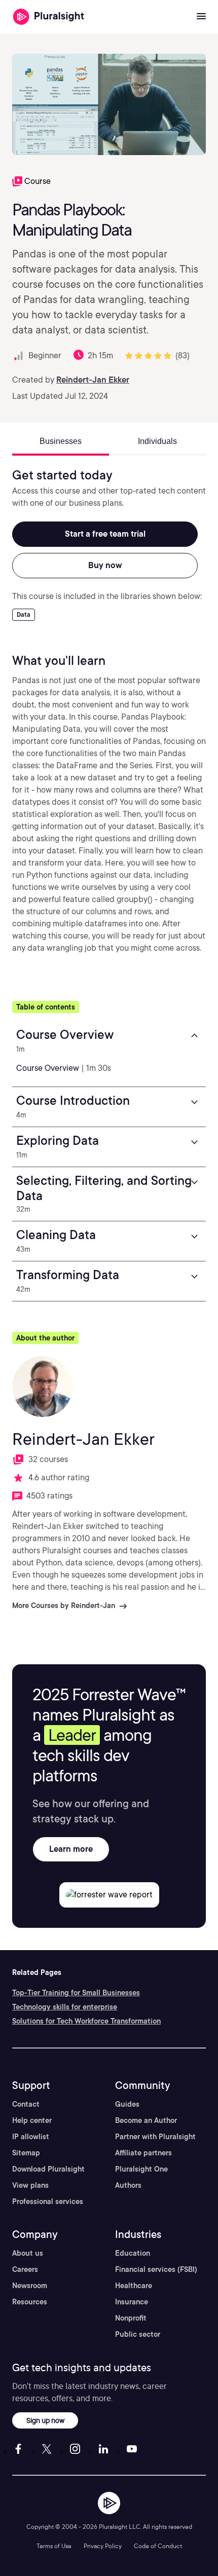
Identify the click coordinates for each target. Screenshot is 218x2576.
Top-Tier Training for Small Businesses (76, 1993)
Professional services (48, 2201)
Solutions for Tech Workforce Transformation (86, 2021)
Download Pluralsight (48, 2169)
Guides (127, 2104)
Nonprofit (131, 2318)
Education (133, 2253)
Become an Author (146, 2120)
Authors (128, 2185)
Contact (26, 2104)
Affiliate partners (143, 2153)
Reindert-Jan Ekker (93, 380)
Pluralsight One (141, 2169)
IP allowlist (31, 2137)
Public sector (138, 2334)
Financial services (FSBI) (156, 2269)
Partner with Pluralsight (155, 2137)
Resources (30, 2302)
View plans (30, 2185)
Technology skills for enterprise (65, 2007)
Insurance (132, 2302)
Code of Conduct (158, 2546)
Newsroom (30, 2286)
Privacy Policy (103, 2546)
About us (28, 2253)
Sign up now (45, 2420)
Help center (32, 2120)
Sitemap (26, 2153)
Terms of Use (54, 2546)
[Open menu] (201, 17)
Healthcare (134, 2286)
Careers (25, 2269)
